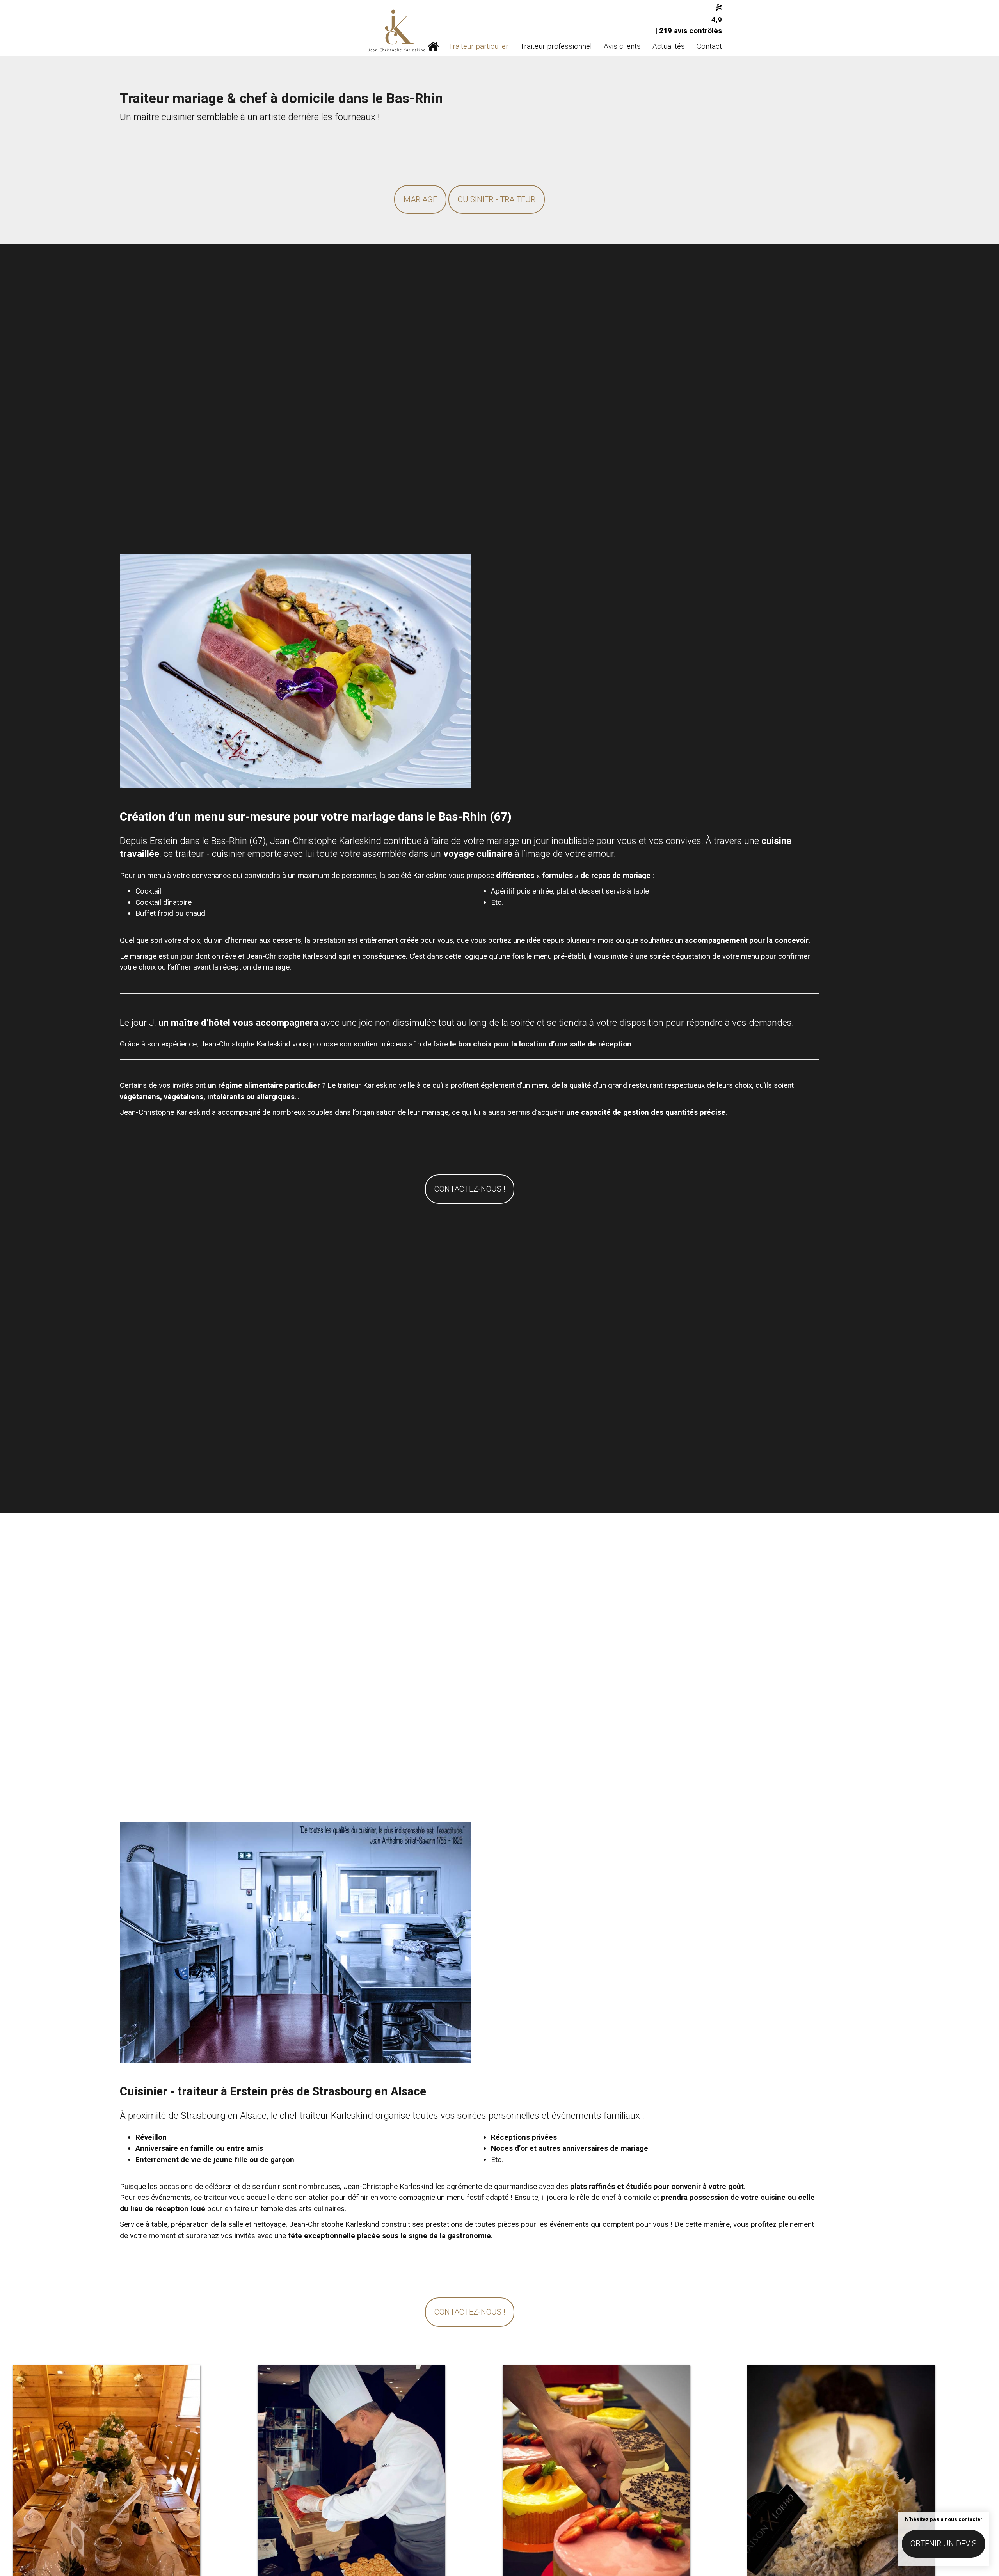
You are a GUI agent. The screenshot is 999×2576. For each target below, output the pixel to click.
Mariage (420, 199)
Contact (709, 46)
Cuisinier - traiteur (497, 199)
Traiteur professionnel (556, 46)
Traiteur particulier (479, 46)
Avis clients (622, 46)
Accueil (433, 46)
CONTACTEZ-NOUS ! (470, 2312)
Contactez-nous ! (470, 1189)
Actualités (669, 46)
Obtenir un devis (944, 2544)
